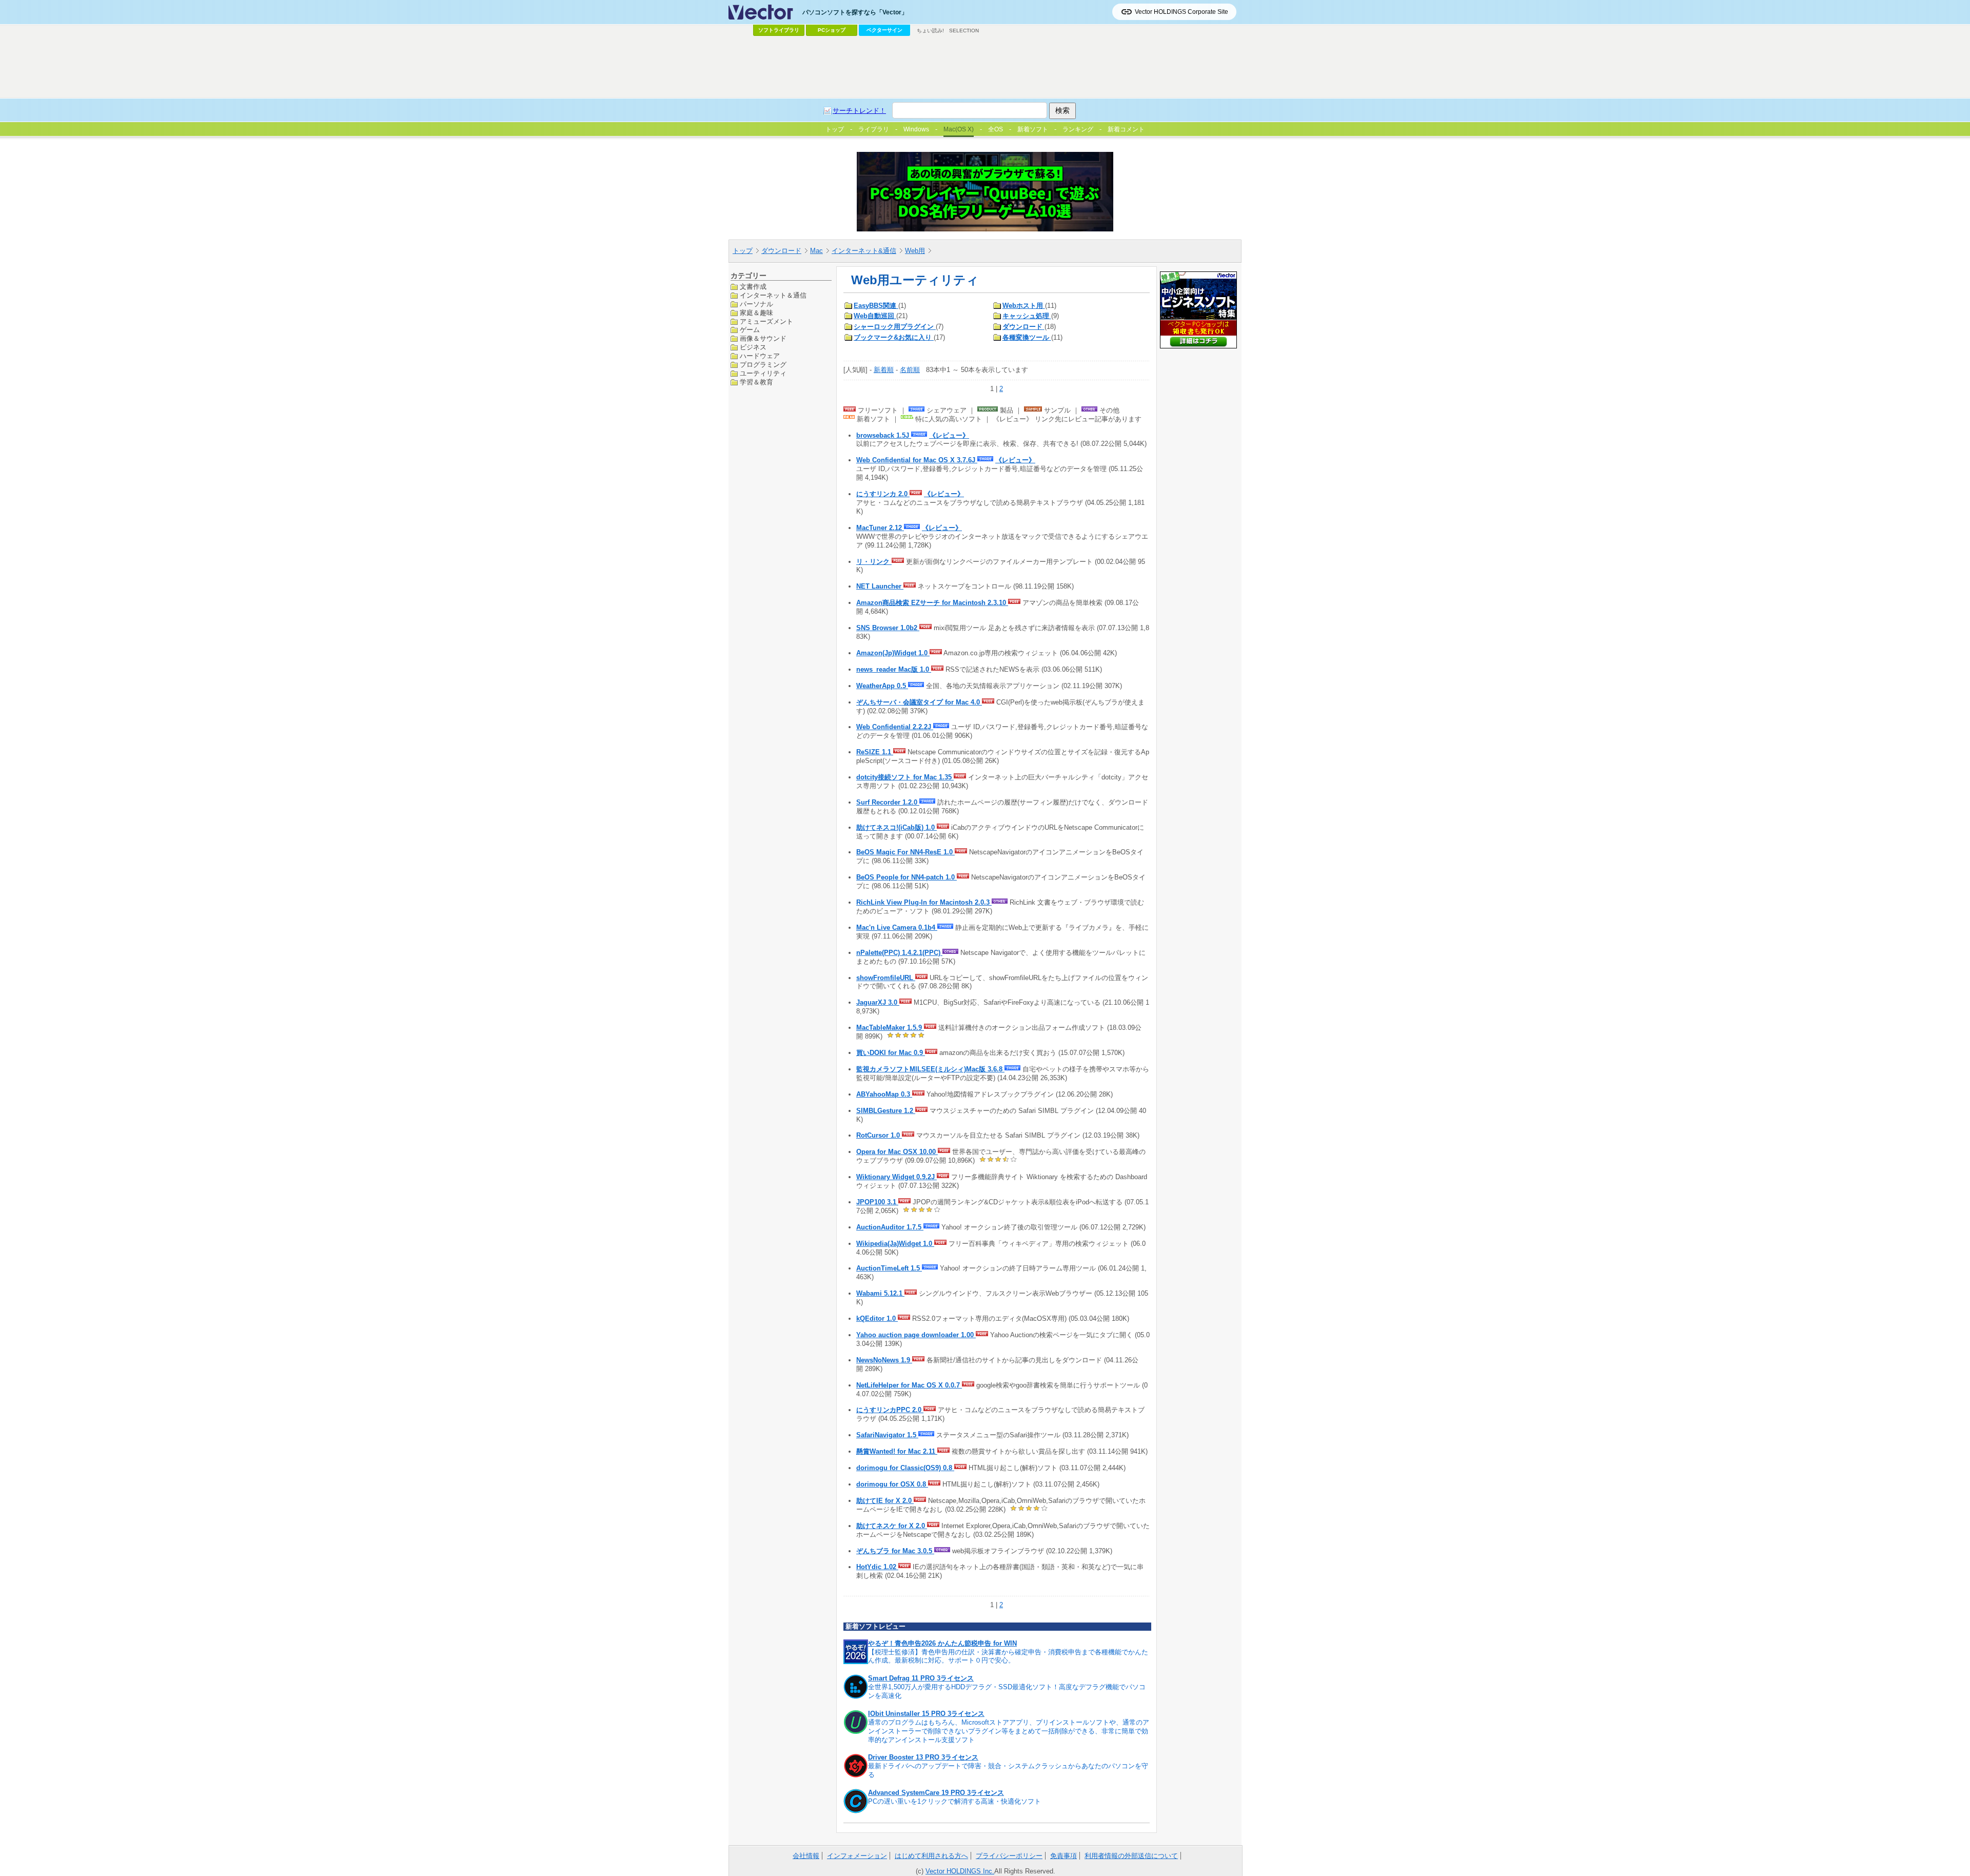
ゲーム (750, 330)
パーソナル (756, 304)
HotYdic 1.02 (877, 1567)
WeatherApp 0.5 (882, 686)
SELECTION (964, 31)
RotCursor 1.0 (879, 1135)
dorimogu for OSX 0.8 (892, 1484)
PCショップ (832, 30)
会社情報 (806, 1856)
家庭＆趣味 (756, 312)
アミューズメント (766, 321)
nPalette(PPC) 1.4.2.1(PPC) (899, 953)
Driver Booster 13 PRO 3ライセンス (923, 1757)
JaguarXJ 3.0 (878, 1002)
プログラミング (763, 365)
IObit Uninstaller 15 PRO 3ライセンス (926, 1714)
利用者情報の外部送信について (1131, 1856)
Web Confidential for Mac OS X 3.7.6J (917, 460)
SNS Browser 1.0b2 (888, 628)
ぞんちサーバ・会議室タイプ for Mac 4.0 (919, 702)
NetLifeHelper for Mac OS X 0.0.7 (909, 1385)
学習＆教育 (756, 382)
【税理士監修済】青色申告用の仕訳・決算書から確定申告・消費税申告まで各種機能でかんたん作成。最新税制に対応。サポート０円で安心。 (1008, 1656)
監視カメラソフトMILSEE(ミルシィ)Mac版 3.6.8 (930, 1069)
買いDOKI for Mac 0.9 (891, 1053)
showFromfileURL (886, 978)
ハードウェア (760, 356)
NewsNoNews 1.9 (884, 1360)
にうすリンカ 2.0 (883, 494)
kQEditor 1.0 (877, 1318)
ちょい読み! (930, 31)
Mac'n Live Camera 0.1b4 (897, 927)
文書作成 (753, 287)
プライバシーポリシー (1009, 1856)
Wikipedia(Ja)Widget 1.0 (895, 1244)
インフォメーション (857, 1856)
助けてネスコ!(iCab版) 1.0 (897, 827)
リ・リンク (874, 562)
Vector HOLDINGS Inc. (960, 1871)
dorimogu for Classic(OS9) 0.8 (905, 1468)
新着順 (884, 370)
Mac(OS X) (959, 129)
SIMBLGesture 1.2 (886, 1111)
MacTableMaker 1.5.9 (890, 1028)
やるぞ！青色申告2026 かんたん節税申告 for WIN (942, 1643)
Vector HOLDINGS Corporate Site (1181, 12)
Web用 (915, 251)
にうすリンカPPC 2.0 (890, 1410)
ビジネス (753, 347)
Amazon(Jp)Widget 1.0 (893, 653)
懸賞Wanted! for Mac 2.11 (897, 1451)
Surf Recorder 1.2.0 (888, 802)
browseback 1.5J (884, 435)
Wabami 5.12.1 (880, 1293)
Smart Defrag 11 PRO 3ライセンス (921, 1678)
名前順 (910, 370)
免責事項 (1063, 1856)
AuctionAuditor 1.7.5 (890, 1227)
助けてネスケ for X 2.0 (892, 1526)
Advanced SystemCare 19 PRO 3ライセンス (936, 1793)
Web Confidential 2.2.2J (895, 727)
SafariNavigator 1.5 (887, 1435)
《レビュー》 (949, 435)
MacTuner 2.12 (880, 528)
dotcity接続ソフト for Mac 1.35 (905, 777)
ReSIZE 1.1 (875, 752)
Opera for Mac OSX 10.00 (897, 1152)
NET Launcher (880, 586)
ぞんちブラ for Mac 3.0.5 (895, 1551)
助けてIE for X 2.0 (885, 1501)
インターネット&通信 (864, 251)
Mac (816, 251)
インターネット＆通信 (773, 295)
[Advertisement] (985, 67)
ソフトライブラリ (779, 30)
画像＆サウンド (763, 338)
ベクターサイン (884, 30)
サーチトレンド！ (859, 111)
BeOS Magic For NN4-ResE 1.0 (905, 852)
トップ (743, 251)
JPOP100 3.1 (877, 1202)
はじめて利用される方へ (931, 1856)
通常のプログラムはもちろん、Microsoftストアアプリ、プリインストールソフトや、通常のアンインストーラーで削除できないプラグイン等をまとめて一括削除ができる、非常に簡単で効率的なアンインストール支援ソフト (1009, 1731)
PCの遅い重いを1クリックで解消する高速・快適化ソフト (954, 1801)
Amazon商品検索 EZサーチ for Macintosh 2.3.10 (932, 603)
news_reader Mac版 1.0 (894, 669)
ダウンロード (781, 251)
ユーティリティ (763, 373)
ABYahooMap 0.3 (884, 1094)
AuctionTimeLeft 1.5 (889, 1268)
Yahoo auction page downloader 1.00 (916, 1335)
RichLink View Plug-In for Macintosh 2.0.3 (924, 902)
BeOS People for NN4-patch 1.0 (907, 877)
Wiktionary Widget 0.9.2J (897, 1177)
